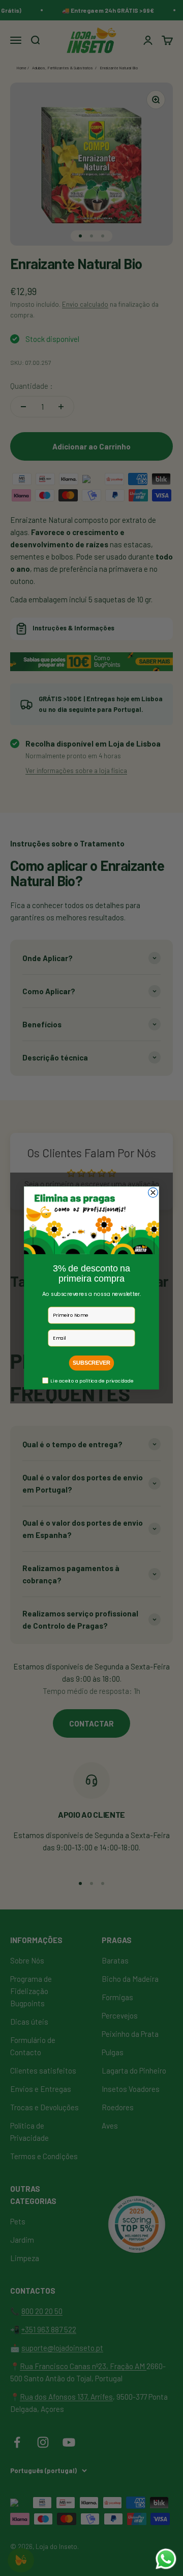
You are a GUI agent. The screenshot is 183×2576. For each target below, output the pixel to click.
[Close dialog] (153, 1193)
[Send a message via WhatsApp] (166, 2559)
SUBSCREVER (91, 1363)
